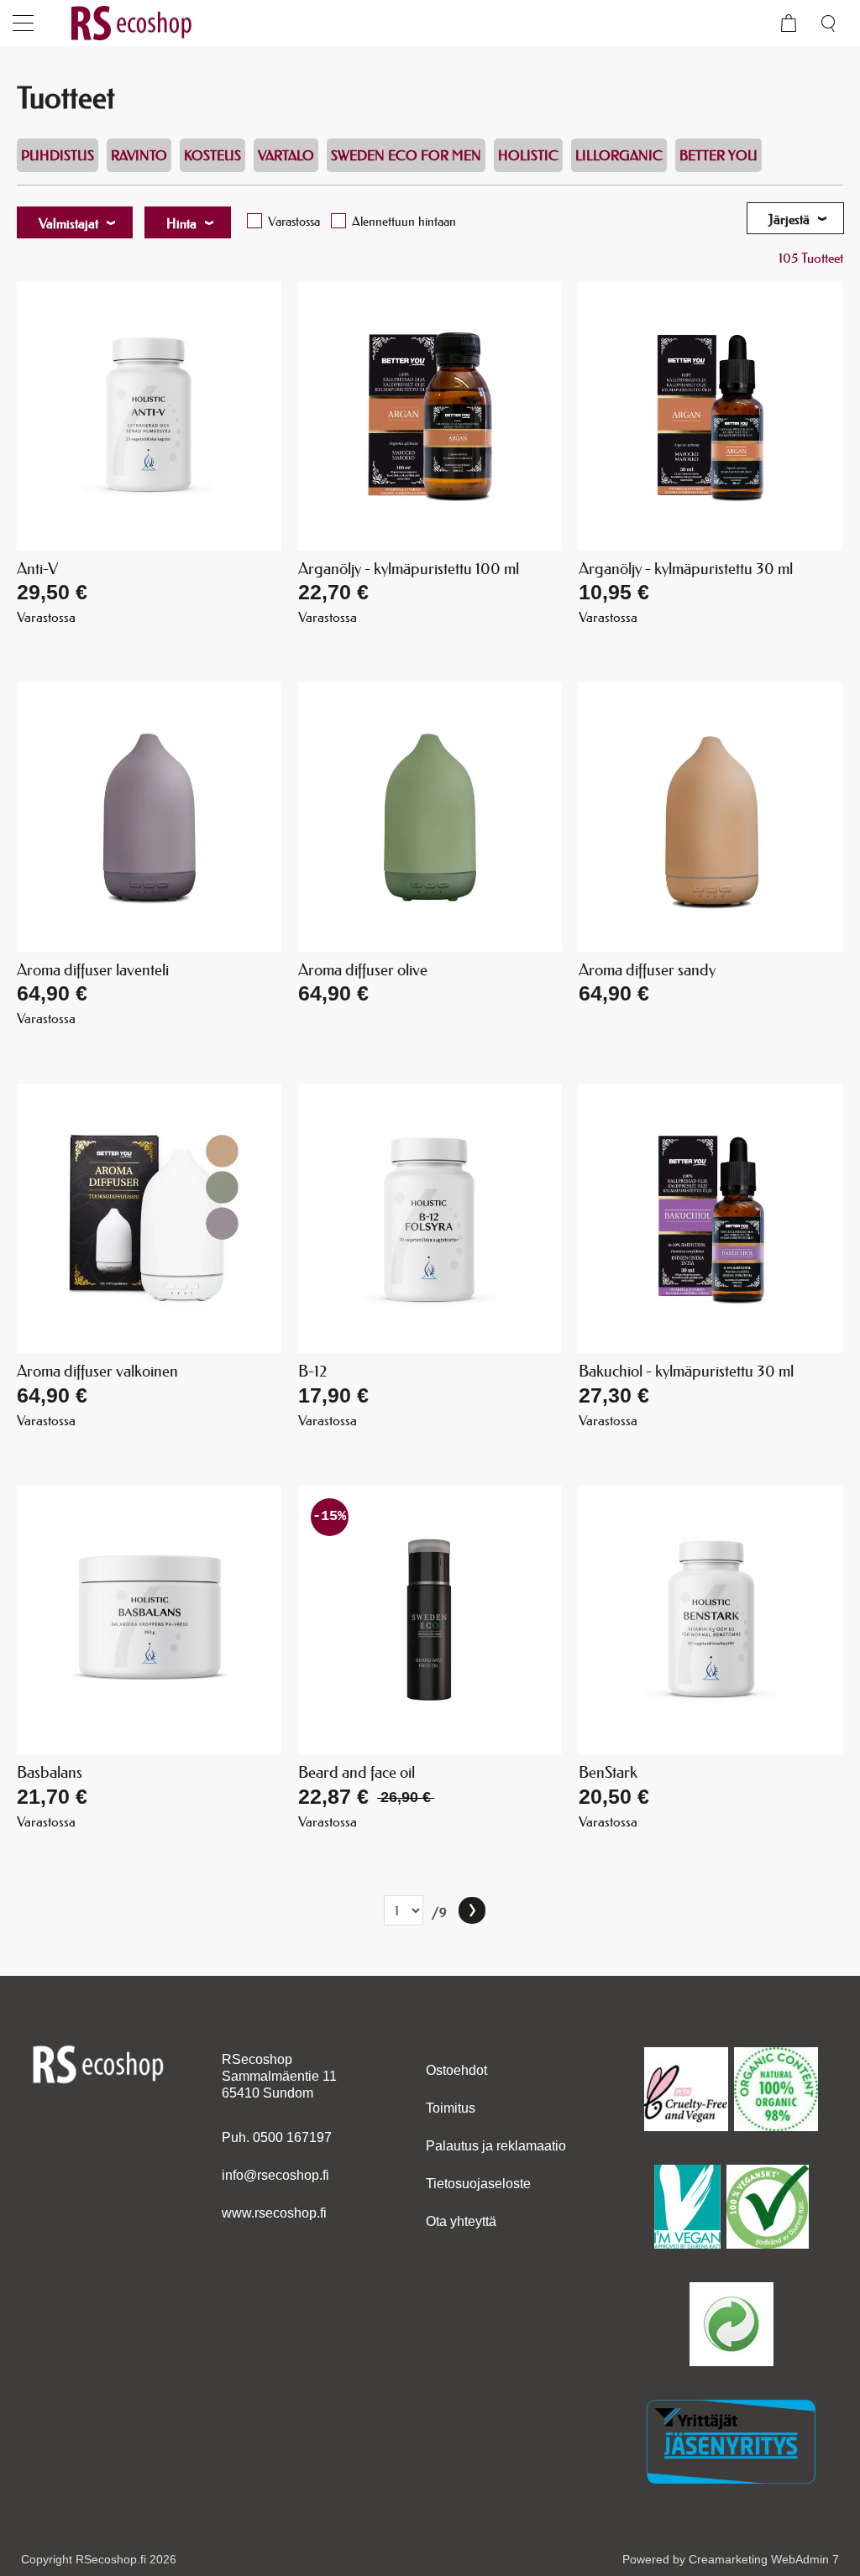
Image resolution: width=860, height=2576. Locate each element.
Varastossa (294, 221)
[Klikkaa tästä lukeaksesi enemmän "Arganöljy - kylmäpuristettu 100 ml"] (430, 416)
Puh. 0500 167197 (277, 2137)
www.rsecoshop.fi (274, 2213)
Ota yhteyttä (461, 2221)
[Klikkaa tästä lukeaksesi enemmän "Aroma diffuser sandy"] (711, 817)
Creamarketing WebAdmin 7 (764, 2559)
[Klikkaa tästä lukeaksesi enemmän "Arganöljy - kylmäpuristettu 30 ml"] (711, 416)
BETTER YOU (718, 155)
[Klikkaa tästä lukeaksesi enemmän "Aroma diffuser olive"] (430, 817)
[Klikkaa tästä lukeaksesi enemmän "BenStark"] (711, 1620)
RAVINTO (139, 155)
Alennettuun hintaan (404, 221)
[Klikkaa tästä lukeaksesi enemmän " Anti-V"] (149, 416)
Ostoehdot (456, 2070)
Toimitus (451, 2108)
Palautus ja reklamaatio (496, 2146)
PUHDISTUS (58, 155)
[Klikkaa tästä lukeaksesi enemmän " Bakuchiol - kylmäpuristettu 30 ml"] (711, 1218)
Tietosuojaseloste (478, 2184)
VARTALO (286, 155)
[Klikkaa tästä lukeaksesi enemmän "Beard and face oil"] (430, 1620)
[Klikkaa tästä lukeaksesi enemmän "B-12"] (430, 1218)
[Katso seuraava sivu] (472, 1910)
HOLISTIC (528, 155)
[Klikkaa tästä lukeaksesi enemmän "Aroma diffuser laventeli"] (149, 817)
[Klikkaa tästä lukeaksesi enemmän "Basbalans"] (149, 1620)
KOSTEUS (212, 155)
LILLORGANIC (619, 155)
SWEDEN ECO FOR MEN (406, 155)
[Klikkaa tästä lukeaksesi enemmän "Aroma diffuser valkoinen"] (149, 1218)
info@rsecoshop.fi (275, 2175)
